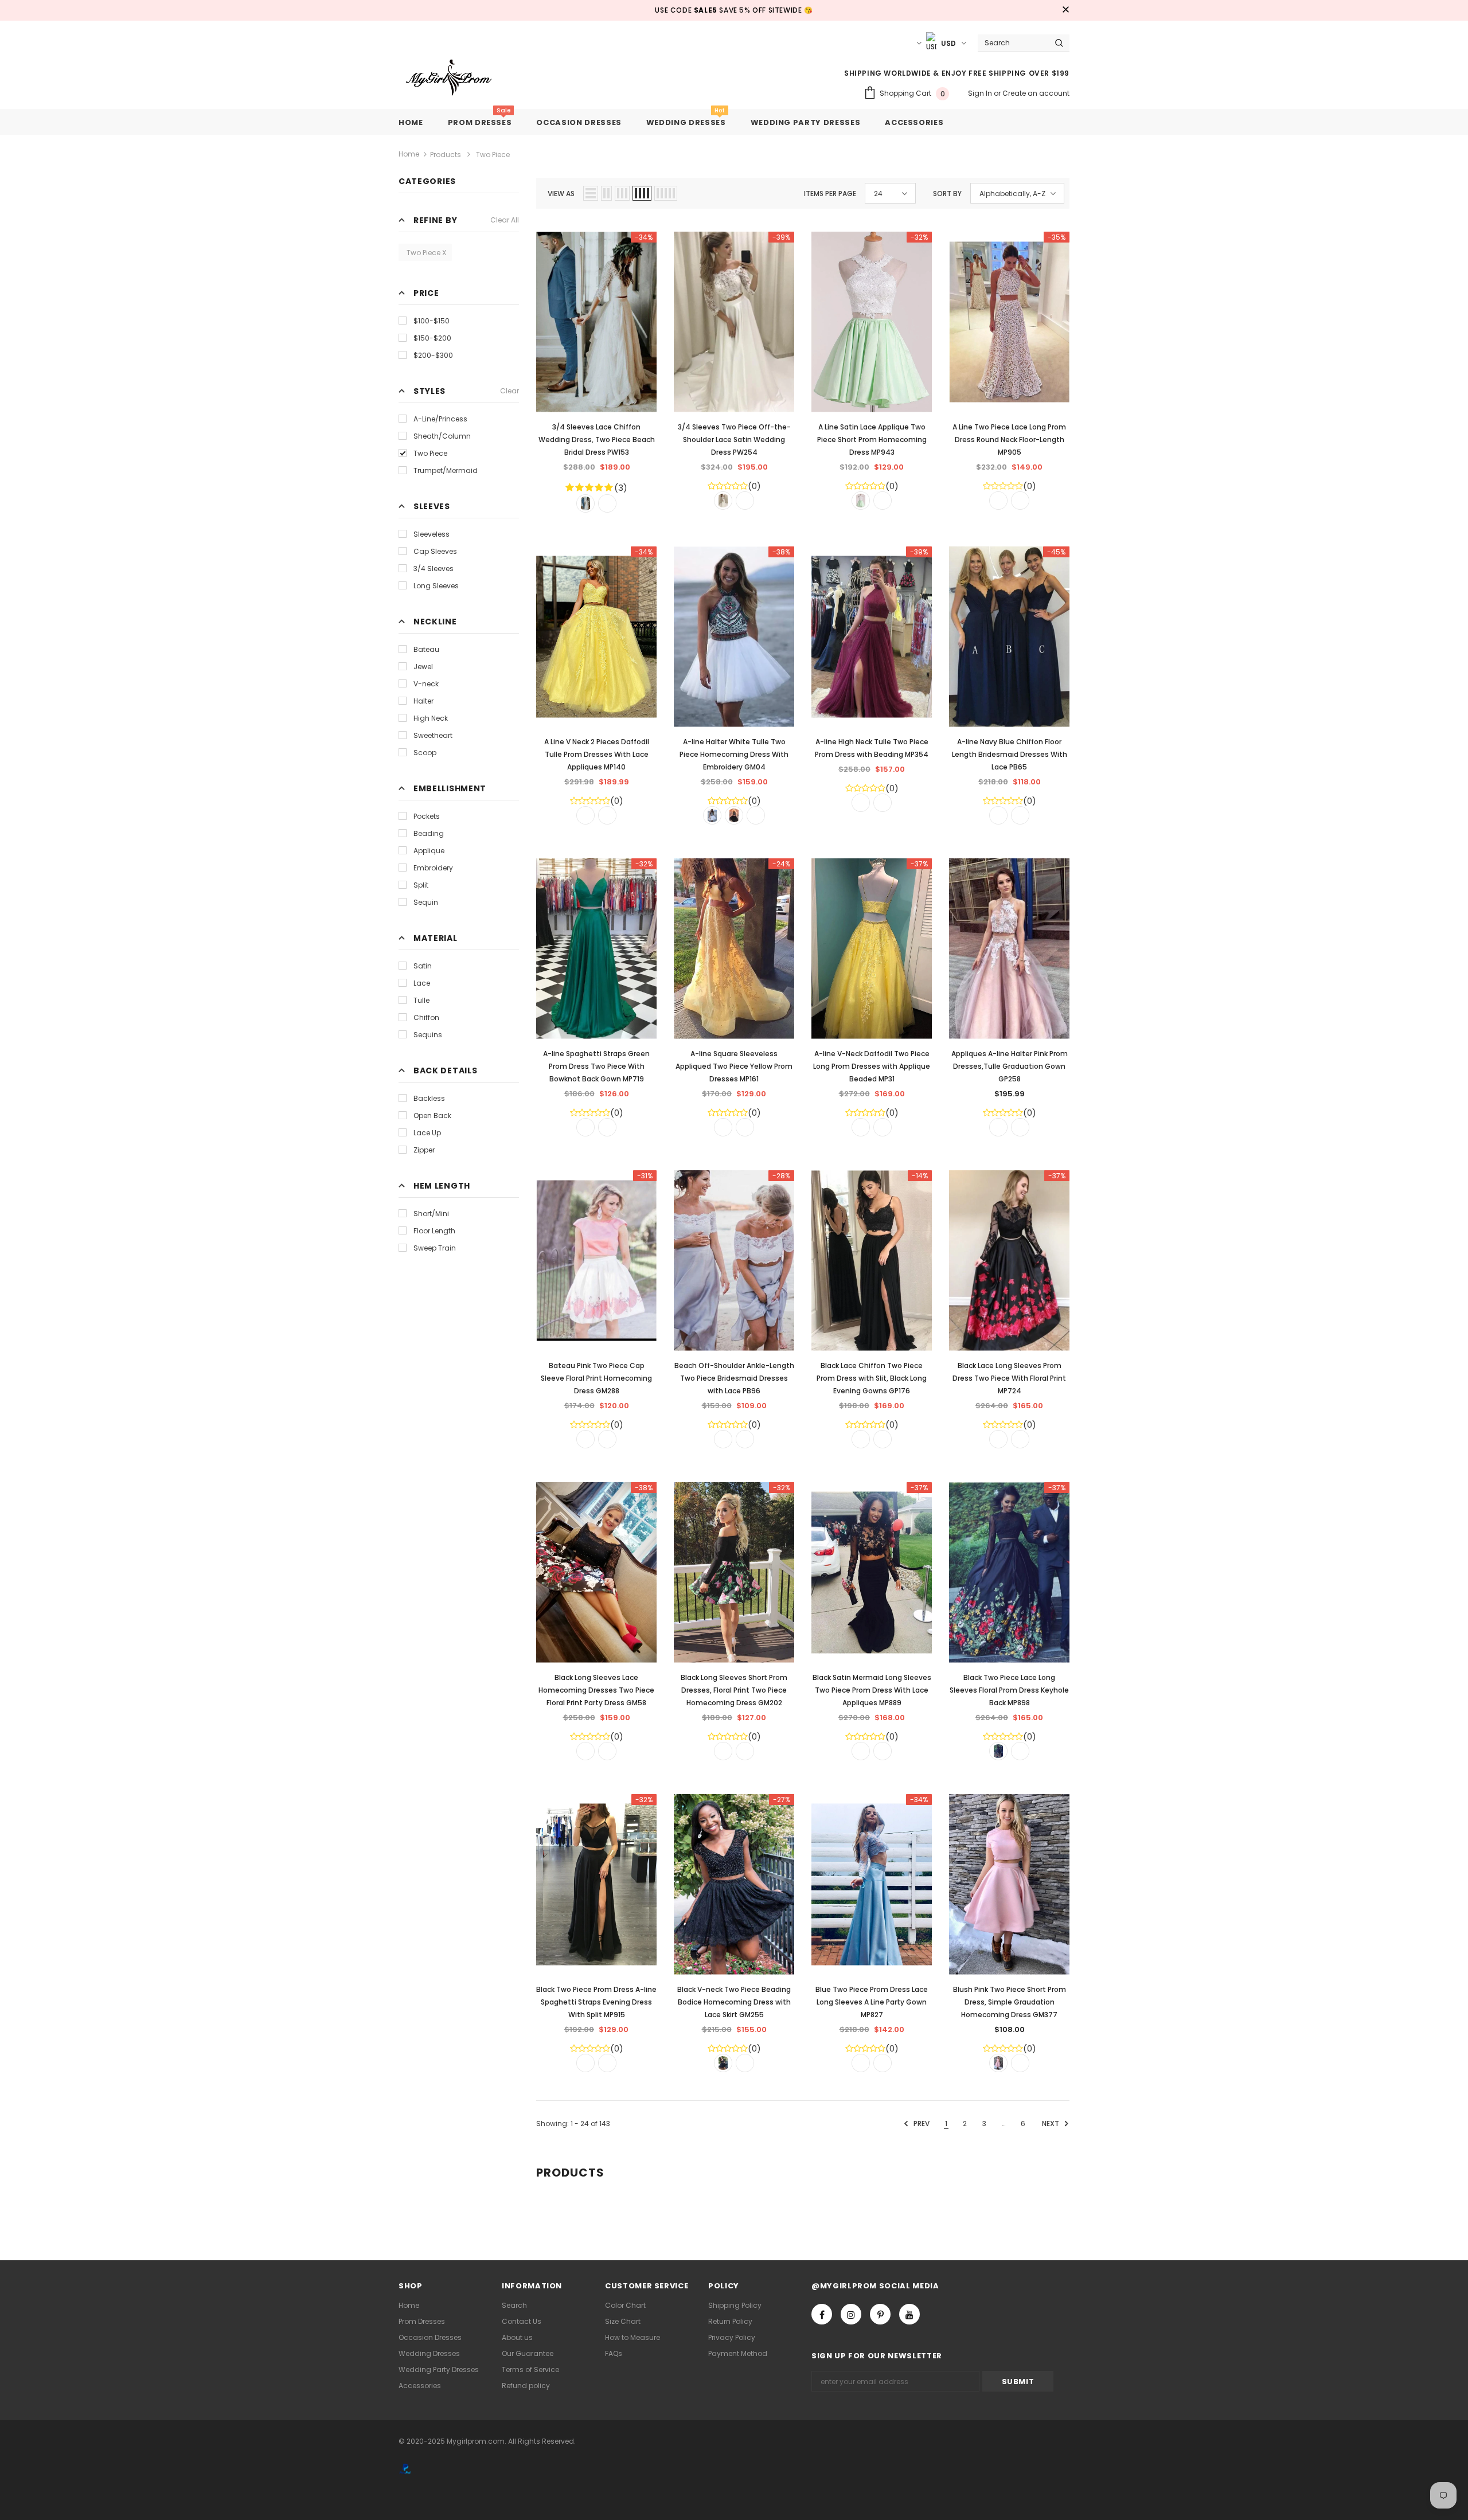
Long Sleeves (436, 586)
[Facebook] (822, 2314)
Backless (429, 1098)
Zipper (424, 1150)
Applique (429, 851)
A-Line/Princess (440, 419)
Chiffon (426, 1017)
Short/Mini (431, 1214)
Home (409, 154)
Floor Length (434, 1231)
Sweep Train (435, 1248)
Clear (509, 391)
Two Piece (430, 453)
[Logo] (457, 78)
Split (421, 885)
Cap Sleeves (435, 551)
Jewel (423, 667)
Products (446, 155)
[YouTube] (909, 2314)
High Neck (431, 718)
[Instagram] (851, 2314)
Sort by (947, 194)
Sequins (428, 1035)
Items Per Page (830, 194)
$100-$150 (432, 321)
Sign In (981, 93)
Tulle (421, 1000)
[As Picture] (585, 503)
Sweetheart (433, 735)
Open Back (432, 1116)
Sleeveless (432, 534)
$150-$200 (432, 338)
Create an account (1036, 93)
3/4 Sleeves (434, 569)
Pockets (427, 816)
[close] (1065, 10)
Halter (423, 701)
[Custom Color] (607, 503)
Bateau (426, 649)
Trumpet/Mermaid (446, 470)
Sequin (426, 902)
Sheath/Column (442, 436)
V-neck (426, 684)
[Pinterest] (880, 2314)
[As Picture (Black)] (734, 815)
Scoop (425, 753)
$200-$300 (433, 355)
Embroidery (433, 868)
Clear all (505, 220)
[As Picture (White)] (712, 815)
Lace (422, 983)
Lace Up (427, 1133)
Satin (423, 966)
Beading (429, 833)
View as (561, 194)
